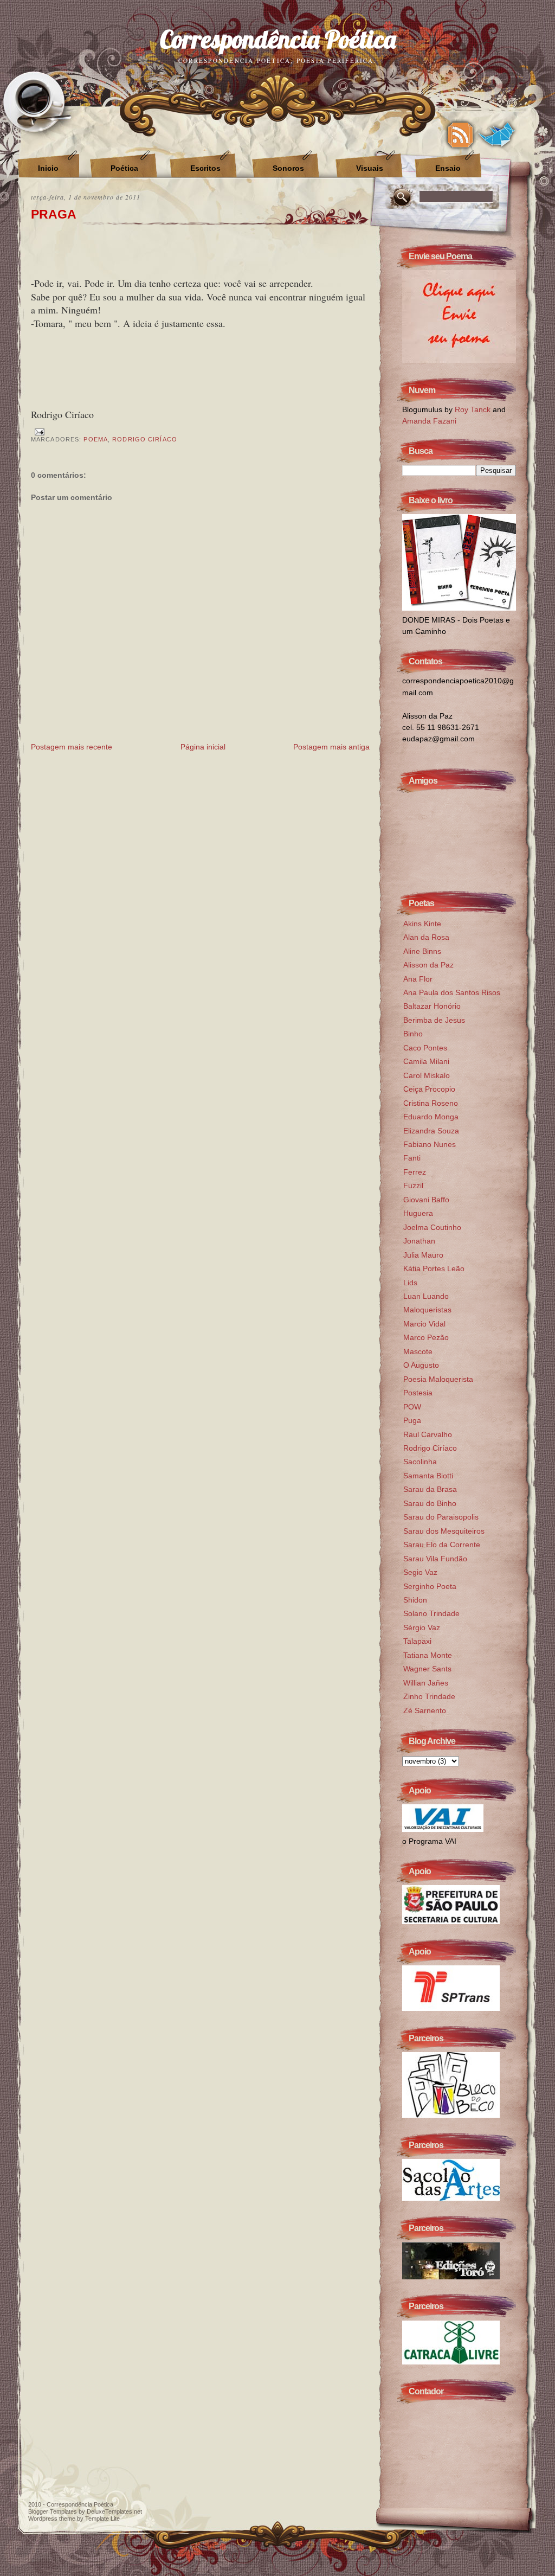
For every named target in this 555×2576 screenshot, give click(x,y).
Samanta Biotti (428, 1476)
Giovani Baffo (426, 1200)
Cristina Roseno (431, 1103)
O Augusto (421, 1365)
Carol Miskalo (427, 1075)
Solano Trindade (431, 1613)
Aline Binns (422, 951)
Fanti (412, 1158)
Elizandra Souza (431, 1131)
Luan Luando (426, 1296)
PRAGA (54, 214)
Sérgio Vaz (422, 1627)
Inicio (48, 168)
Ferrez (415, 1172)
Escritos (205, 168)
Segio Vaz (420, 1572)
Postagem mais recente (72, 747)
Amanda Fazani (429, 421)
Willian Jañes (426, 1683)
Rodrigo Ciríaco (145, 439)
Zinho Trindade (429, 1696)
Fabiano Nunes (430, 1144)
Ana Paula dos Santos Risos (452, 992)
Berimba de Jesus (434, 1020)
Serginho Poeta (430, 1586)
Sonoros (288, 168)
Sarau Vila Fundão (435, 1559)
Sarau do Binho (430, 1503)
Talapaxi (417, 1641)
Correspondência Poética (278, 39)
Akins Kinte (422, 924)
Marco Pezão (426, 1337)
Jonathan (419, 1241)
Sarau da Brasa (430, 1489)
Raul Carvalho (428, 1434)
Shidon (415, 1600)
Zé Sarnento (425, 1710)
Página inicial (203, 747)
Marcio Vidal (424, 1324)
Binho (413, 1034)
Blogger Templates (53, 2511)
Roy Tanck (473, 409)
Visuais (370, 168)
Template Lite (102, 2519)
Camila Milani (426, 1061)
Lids (410, 1283)
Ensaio (448, 168)
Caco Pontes (425, 1048)
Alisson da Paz (428, 965)
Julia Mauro (423, 1255)
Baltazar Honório (432, 1006)
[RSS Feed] (460, 135)
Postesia (418, 1393)
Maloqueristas (427, 1310)
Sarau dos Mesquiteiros (444, 1531)
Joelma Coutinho (432, 1227)
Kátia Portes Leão (434, 1268)
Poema (96, 439)
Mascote (418, 1351)
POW (412, 1407)
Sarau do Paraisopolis (441, 1517)
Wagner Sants (427, 1669)
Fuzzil (413, 1186)
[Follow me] (497, 135)
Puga (412, 1420)
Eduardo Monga (431, 1117)
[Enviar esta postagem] (38, 431)
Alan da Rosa (426, 937)
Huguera (418, 1213)
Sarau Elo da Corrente (442, 1545)
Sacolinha (420, 1462)
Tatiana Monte (428, 1655)
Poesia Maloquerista (438, 1379)
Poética (124, 168)
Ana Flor (418, 979)
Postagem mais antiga (331, 747)
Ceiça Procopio (429, 1089)
